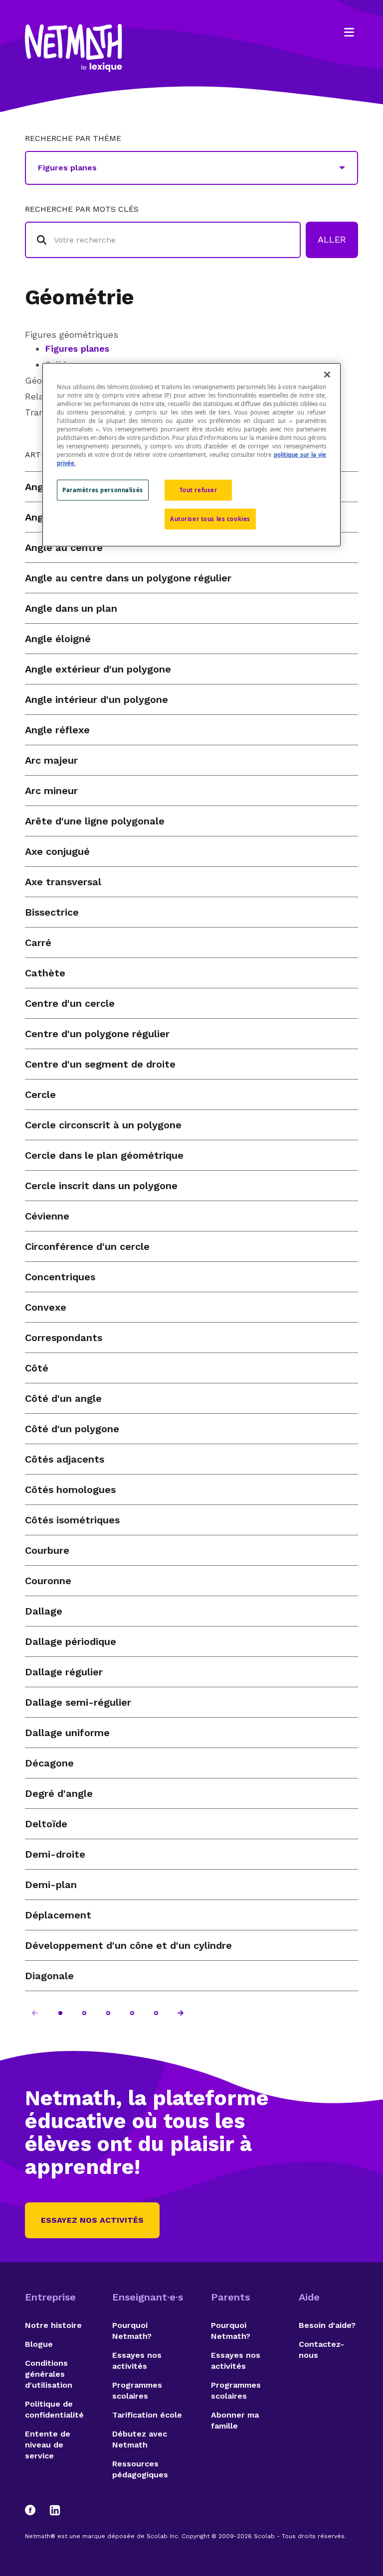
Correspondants (64, 1338)
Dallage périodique (71, 1641)
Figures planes (77, 348)
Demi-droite (55, 1854)
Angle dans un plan (71, 608)
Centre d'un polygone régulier (97, 1034)
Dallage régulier (64, 1672)
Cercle (40, 1094)
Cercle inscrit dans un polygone (101, 1186)
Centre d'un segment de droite (100, 1064)
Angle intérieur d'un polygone (96, 699)
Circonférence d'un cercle (87, 1246)
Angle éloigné (58, 639)
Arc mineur (51, 791)
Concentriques (60, 1277)
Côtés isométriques (72, 1520)
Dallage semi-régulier (78, 1702)
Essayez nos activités (92, 2220)
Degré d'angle (59, 1793)
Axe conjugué (57, 851)
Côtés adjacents (65, 1459)
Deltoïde (46, 1824)
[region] (191, 454)
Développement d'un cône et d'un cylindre (128, 1945)
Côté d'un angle (63, 1398)
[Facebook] (35, 2510)
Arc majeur (51, 760)
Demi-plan (51, 1885)
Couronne (48, 1581)
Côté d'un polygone (72, 1429)
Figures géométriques (72, 335)
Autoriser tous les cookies (210, 519)
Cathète (45, 973)
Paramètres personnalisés (103, 490)
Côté (37, 1368)
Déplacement (58, 1915)
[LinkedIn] (55, 2510)
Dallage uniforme (67, 1733)
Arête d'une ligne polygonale (95, 821)
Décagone (49, 1763)
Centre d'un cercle (70, 1003)
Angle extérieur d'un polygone (98, 669)
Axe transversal (63, 882)
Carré (38, 943)
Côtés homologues (70, 1490)
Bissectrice (52, 912)
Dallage (44, 1611)
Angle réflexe (57, 730)
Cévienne (47, 1216)
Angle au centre (64, 547)
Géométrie (80, 297)
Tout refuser (198, 490)
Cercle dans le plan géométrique (104, 1155)
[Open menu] (349, 32)
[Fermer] (327, 374)
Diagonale (49, 1976)
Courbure (47, 1550)
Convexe (46, 1307)
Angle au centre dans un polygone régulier (128, 578)
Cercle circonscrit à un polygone (103, 1125)
